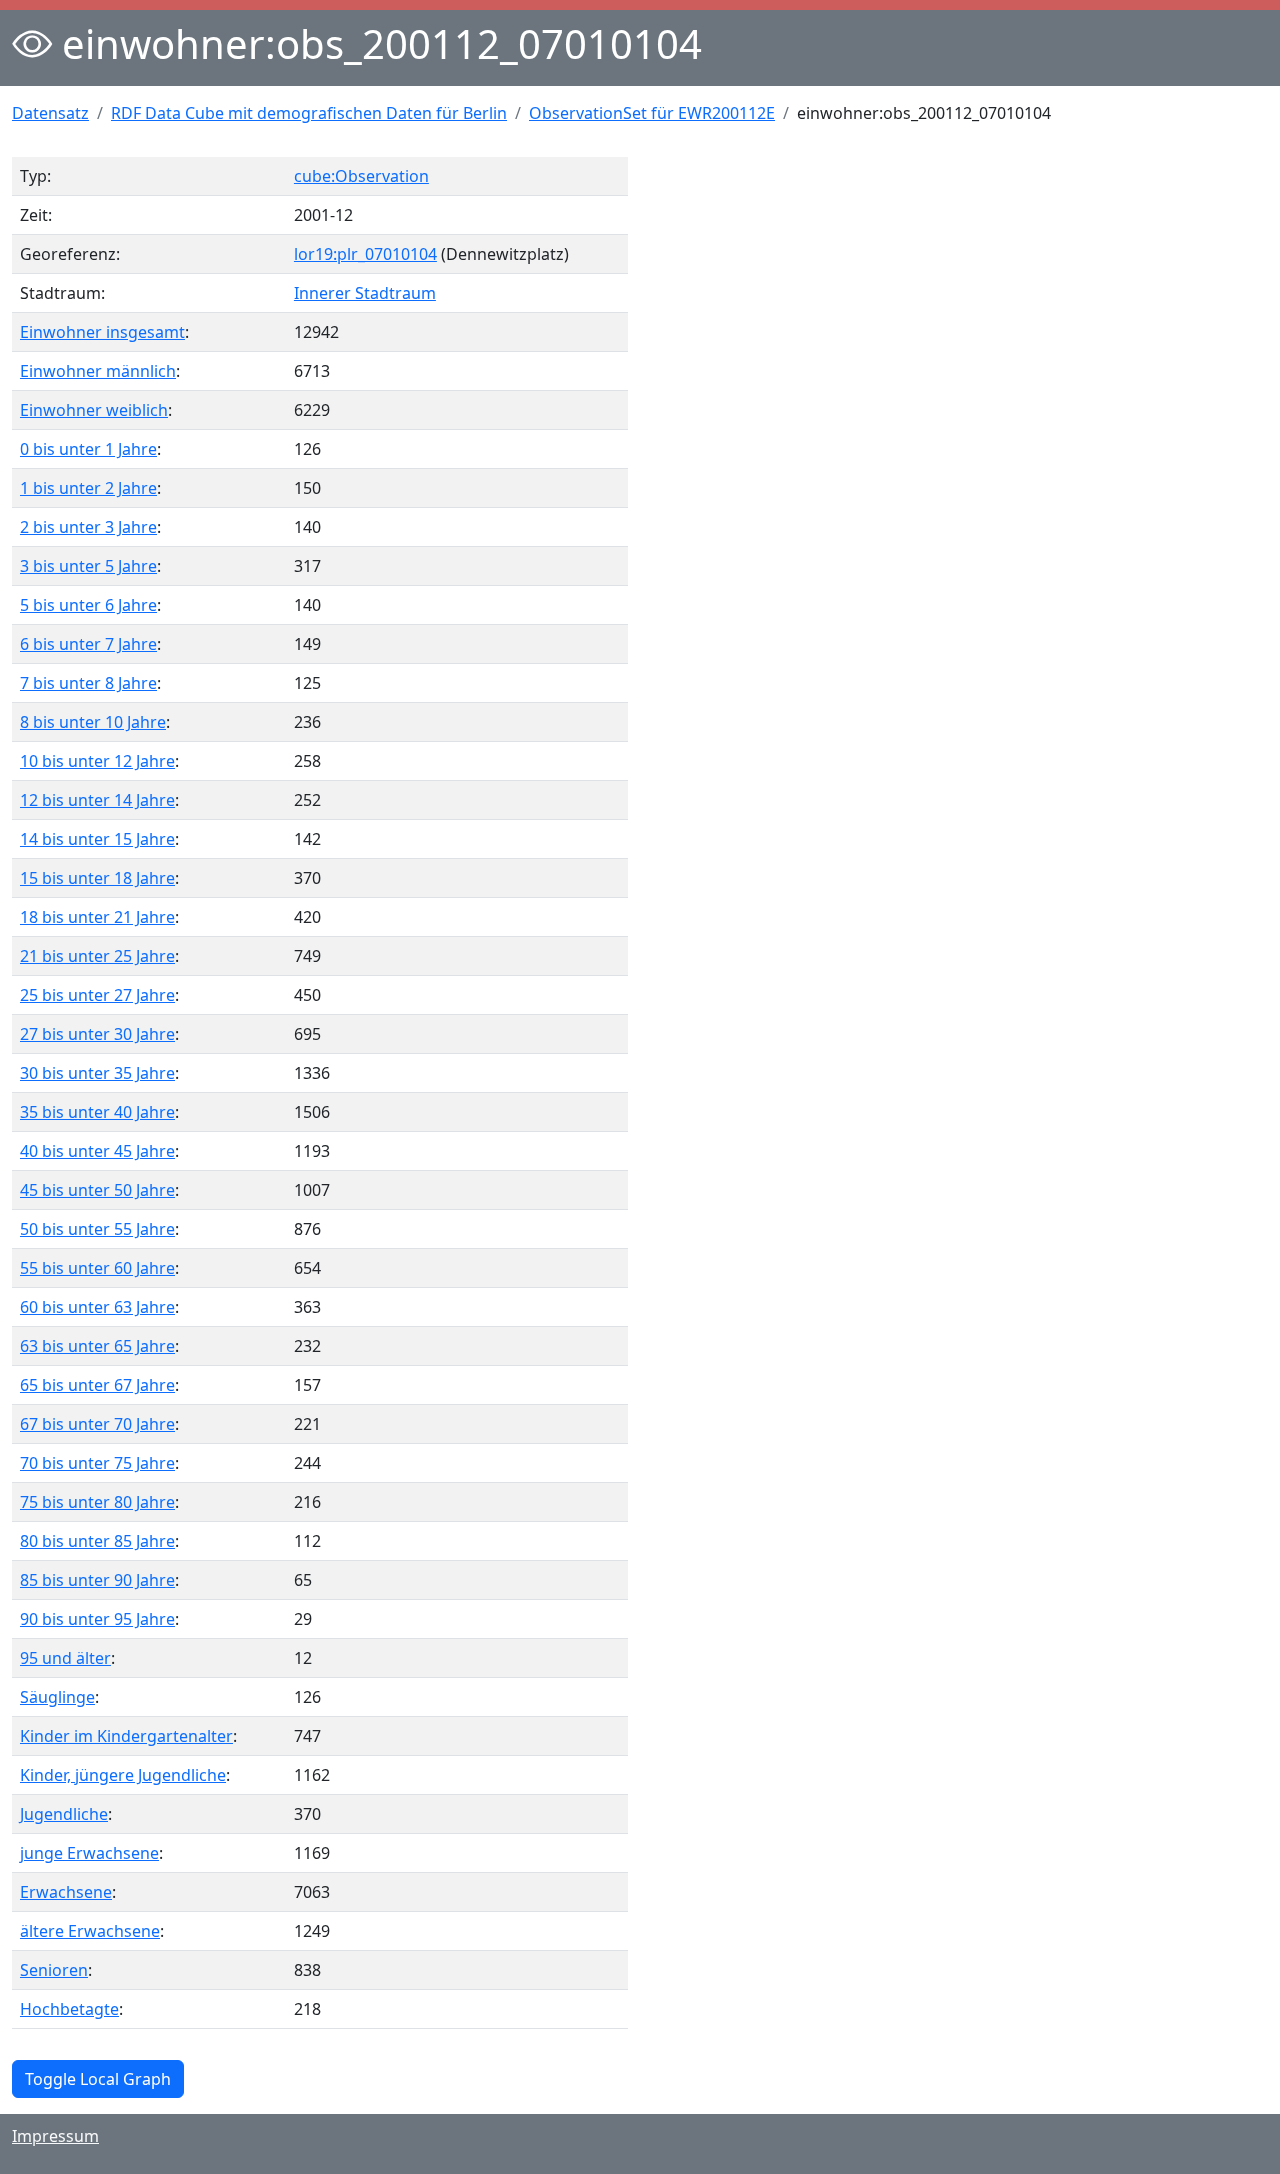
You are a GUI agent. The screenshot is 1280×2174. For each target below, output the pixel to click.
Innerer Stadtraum (365, 293)
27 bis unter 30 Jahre (97, 1034)
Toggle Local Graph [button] (98, 2079)
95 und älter (65, 1658)
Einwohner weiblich (94, 410)
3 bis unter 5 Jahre (88, 566)
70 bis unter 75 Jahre (97, 1463)
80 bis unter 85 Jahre (97, 1541)
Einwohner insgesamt (102, 332)
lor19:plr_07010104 (365, 254)
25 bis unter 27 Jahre (97, 995)
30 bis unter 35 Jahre (97, 1073)
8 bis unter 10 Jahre (93, 722)
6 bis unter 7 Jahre (88, 644)
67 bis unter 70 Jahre (97, 1424)
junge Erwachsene (89, 1853)
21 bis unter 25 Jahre (97, 956)
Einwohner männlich (98, 371)
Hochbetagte (69, 2009)
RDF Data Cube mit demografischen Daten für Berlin (309, 113)
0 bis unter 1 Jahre (88, 449)
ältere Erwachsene (90, 1931)
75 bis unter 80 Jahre (97, 1502)
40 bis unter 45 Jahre (97, 1151)
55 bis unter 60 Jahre (97, 1268)
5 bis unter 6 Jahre (88, 605)
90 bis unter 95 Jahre (97, 1619)
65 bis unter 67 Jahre (97, 1385)
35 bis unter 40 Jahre (97, 1112)
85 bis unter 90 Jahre (97, 1580)
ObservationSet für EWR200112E (652, 113)
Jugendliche (64, 1814)
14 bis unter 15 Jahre (97, 839)
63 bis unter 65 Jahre (97, 1346)
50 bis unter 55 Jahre (97, 1229)
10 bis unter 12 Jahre (97, 761)
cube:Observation (361, 176)
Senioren (54, 1970)
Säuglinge (57, 1697)
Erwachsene (66, 1892)
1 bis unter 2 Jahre (88, 488)
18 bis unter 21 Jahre (97, 917)
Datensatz (50, 113)
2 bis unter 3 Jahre (88, 527)
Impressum (55, 2136)
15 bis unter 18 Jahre (97, 878)
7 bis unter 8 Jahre (88, 683)
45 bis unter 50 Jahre (97, 1190)
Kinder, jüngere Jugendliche (123, 1775)
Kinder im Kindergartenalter (126, 1736)
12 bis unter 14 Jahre (97, 800)
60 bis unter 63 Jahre (97, 1307)
